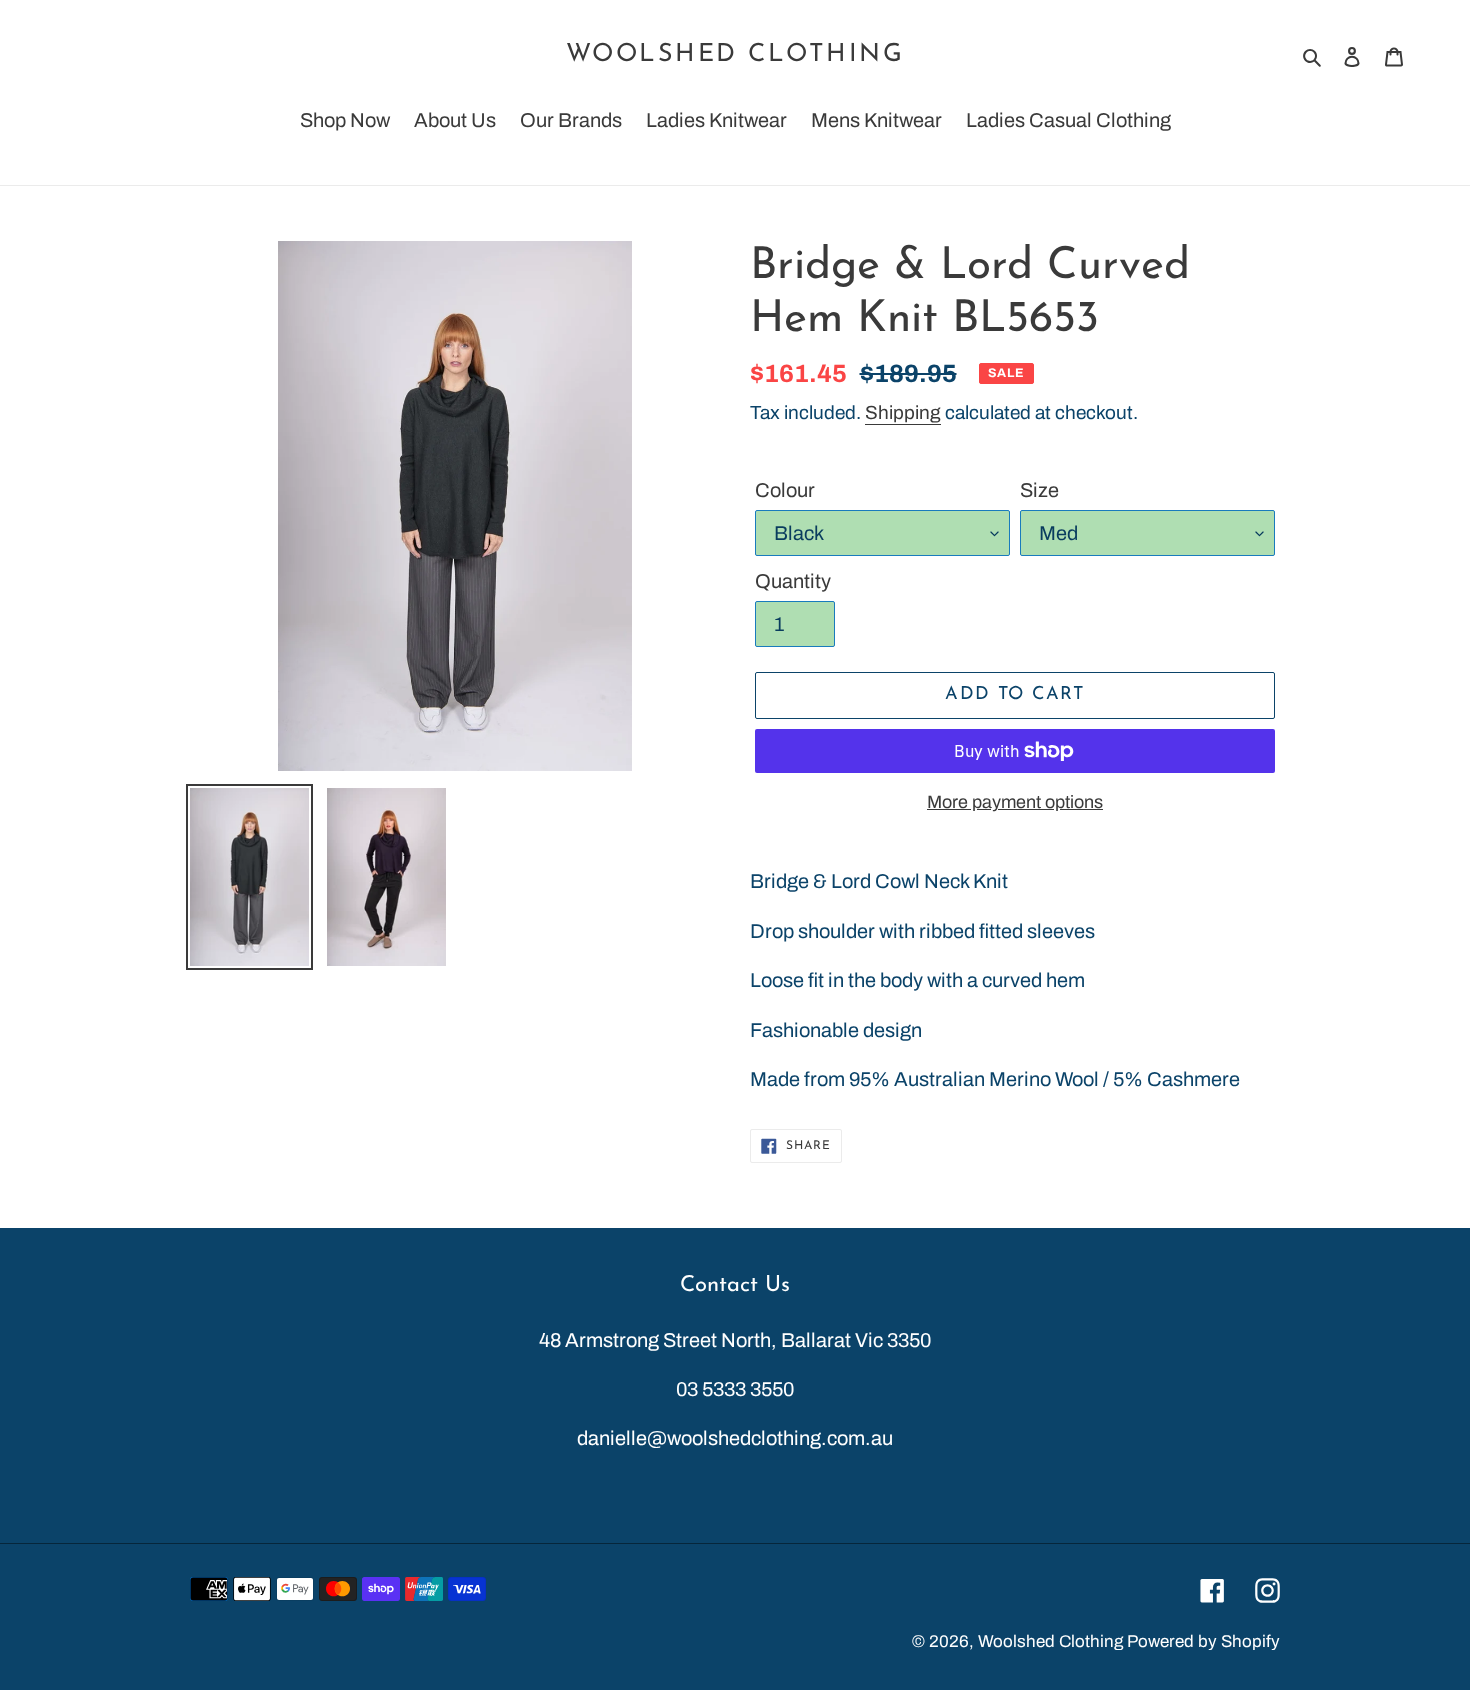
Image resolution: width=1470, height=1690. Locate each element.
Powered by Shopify (1203, 1641)
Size (1039, 490)
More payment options (1015, 802)
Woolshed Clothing (735, 54)
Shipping (903, 412)
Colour (785, 490)
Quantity (793, 581)
